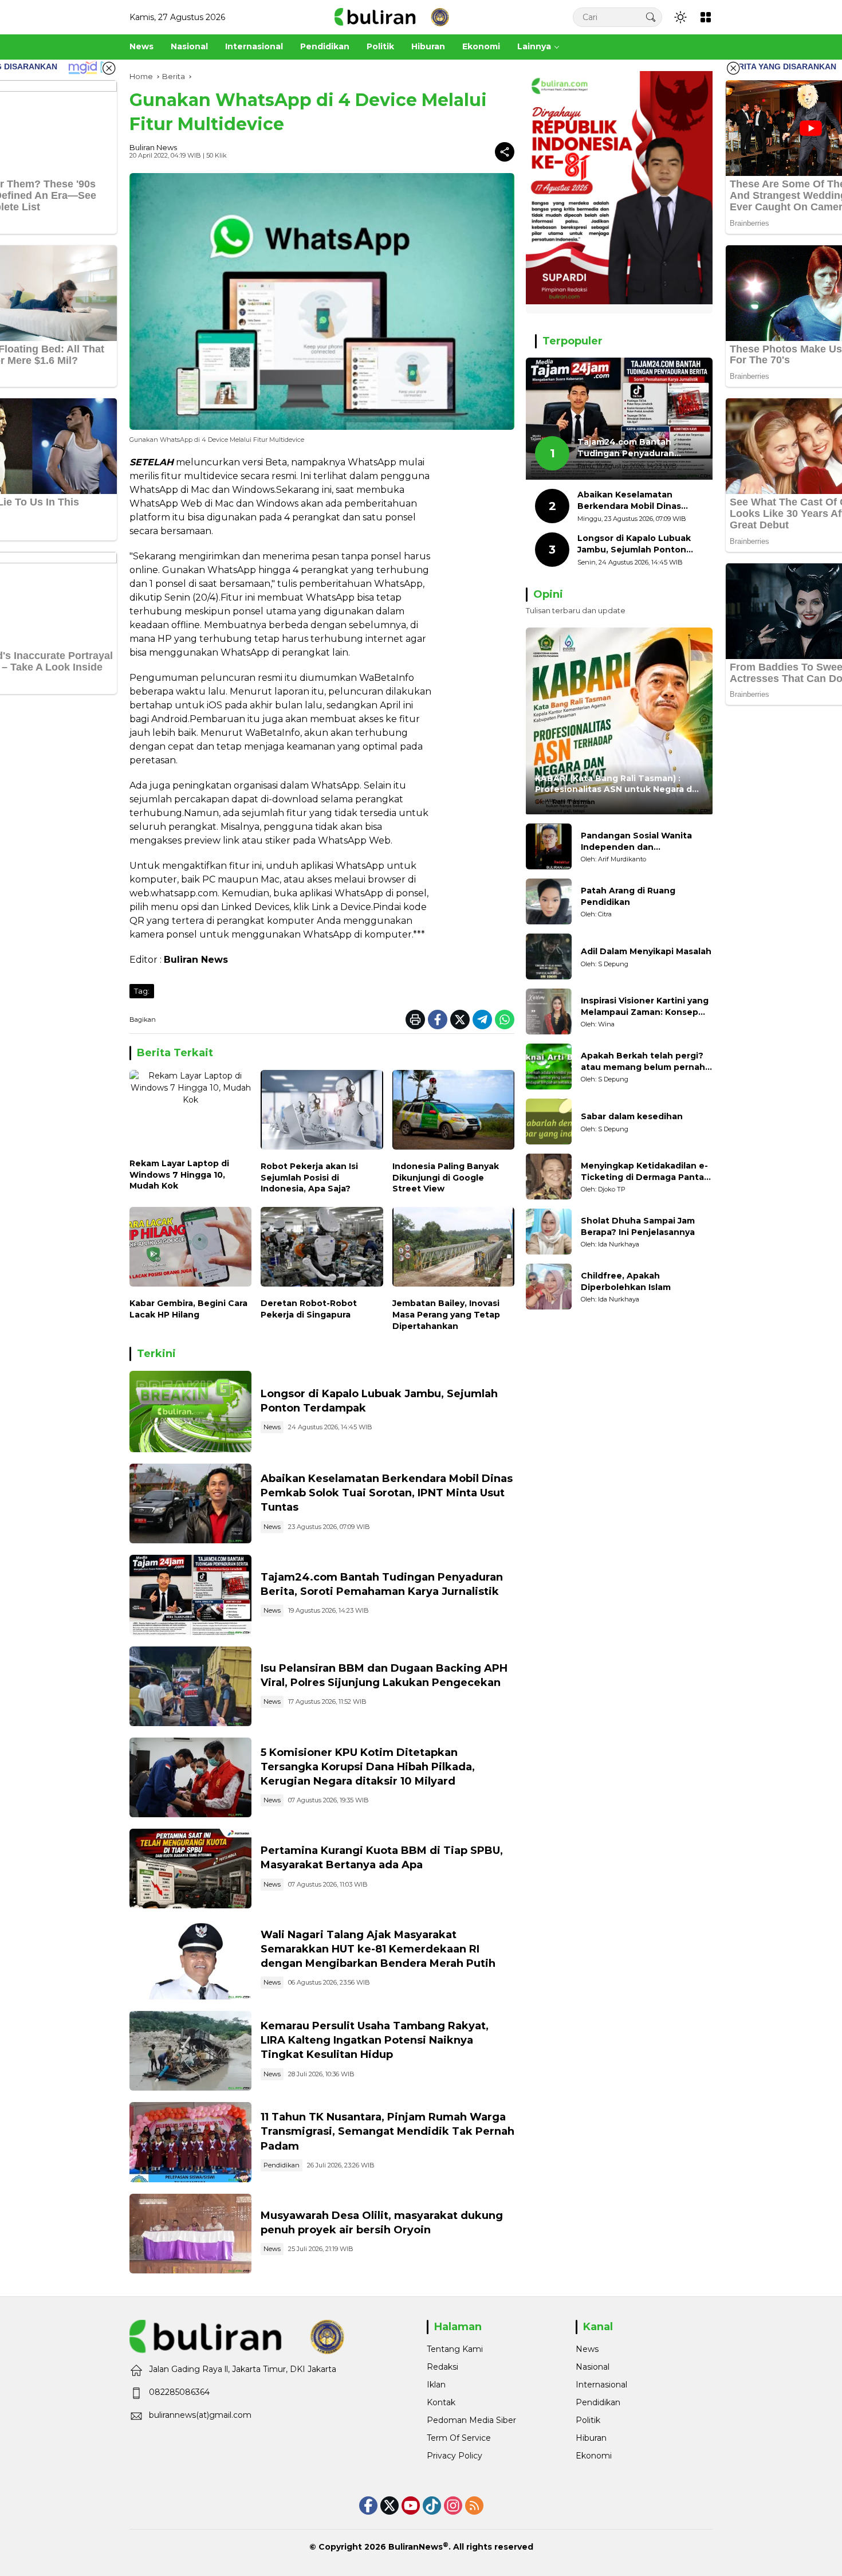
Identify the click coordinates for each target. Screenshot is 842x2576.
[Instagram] (453, 2506)
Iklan (436, 2385)
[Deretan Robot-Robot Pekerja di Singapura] (322, 1250)
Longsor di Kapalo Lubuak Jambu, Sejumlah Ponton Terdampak (634, 544)
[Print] (415, 1020)
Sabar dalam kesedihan (632, 1116)
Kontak (441, 2402)
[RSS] (474, 2506)
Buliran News (153, 147)
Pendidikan (282, 2165)
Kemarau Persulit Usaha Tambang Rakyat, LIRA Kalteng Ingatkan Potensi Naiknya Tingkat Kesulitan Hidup (375, 2040)
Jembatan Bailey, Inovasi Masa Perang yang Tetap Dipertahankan (446, 1314)
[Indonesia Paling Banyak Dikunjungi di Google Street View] (453, 1113)
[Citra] (549, 901)
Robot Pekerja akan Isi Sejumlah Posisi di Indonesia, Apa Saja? (309, 1177)
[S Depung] (549, 956)
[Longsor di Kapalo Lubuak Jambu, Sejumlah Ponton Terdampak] (190, 1411)
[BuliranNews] (392, 17)
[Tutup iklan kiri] (109, 68)
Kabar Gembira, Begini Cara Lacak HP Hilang (188, 1309)
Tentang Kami (455, 2349)
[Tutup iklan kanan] (733, 68)
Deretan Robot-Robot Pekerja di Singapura (309, 1309)
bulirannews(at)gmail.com (200, 2415)
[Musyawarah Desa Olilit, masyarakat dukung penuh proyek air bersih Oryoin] (190, 2234)
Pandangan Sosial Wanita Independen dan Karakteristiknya (636, 842)
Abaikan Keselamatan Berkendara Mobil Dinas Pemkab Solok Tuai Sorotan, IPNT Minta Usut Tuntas (387, 1493)
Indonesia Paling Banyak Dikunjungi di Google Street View (446, 1177)
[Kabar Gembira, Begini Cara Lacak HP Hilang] (190, 1250)
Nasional (593, 2367)
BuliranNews (416, 2547)
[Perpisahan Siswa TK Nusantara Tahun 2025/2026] (190, 2142)
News (272, 1427)
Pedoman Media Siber (471, 2420)
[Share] (505, 152)
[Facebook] (438, 1020)
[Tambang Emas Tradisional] (190, 2051)
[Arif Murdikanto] (549, 846)
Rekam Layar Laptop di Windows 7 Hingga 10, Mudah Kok (179, 1175)
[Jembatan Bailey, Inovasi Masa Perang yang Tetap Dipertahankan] (453, 1250)
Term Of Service (459, 2438)
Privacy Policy (455, 2456)
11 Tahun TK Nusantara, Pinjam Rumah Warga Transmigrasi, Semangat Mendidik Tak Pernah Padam (387, 2131)
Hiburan (591, 2438)
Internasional (601, 2385)
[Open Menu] (706, 17)
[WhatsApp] (505, 1020)
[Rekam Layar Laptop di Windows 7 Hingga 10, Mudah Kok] (190, 1111)
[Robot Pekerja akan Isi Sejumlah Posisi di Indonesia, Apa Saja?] (322, 1113)
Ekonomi (594, 2456)
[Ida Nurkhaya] (549, 1232)
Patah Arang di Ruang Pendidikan (628, 896)
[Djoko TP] (549, 1177)
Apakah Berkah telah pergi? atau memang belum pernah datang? (643, 1062)
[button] (651, 17)
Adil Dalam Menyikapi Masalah (646, 951)
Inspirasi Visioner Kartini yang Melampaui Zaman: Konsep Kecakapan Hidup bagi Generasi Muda (645, 1007)
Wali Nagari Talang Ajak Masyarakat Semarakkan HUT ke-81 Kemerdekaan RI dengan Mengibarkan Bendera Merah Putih (378, 1949)
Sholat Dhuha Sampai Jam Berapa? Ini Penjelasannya (638, 1226)
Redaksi (442, 2367)
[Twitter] (460, 1020)
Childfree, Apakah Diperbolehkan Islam (626, 1281)
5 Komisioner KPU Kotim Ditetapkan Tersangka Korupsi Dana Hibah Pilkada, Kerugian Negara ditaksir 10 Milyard (368, 1767)
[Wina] (549, 1011)
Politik (588, 2420)
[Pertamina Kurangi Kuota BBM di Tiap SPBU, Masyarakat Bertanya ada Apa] (190, 1869)
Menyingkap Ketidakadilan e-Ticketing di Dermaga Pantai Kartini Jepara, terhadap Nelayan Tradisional (644, 1172)
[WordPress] (432, 2506)
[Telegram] (482, 1020)
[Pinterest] (411, 2506)
